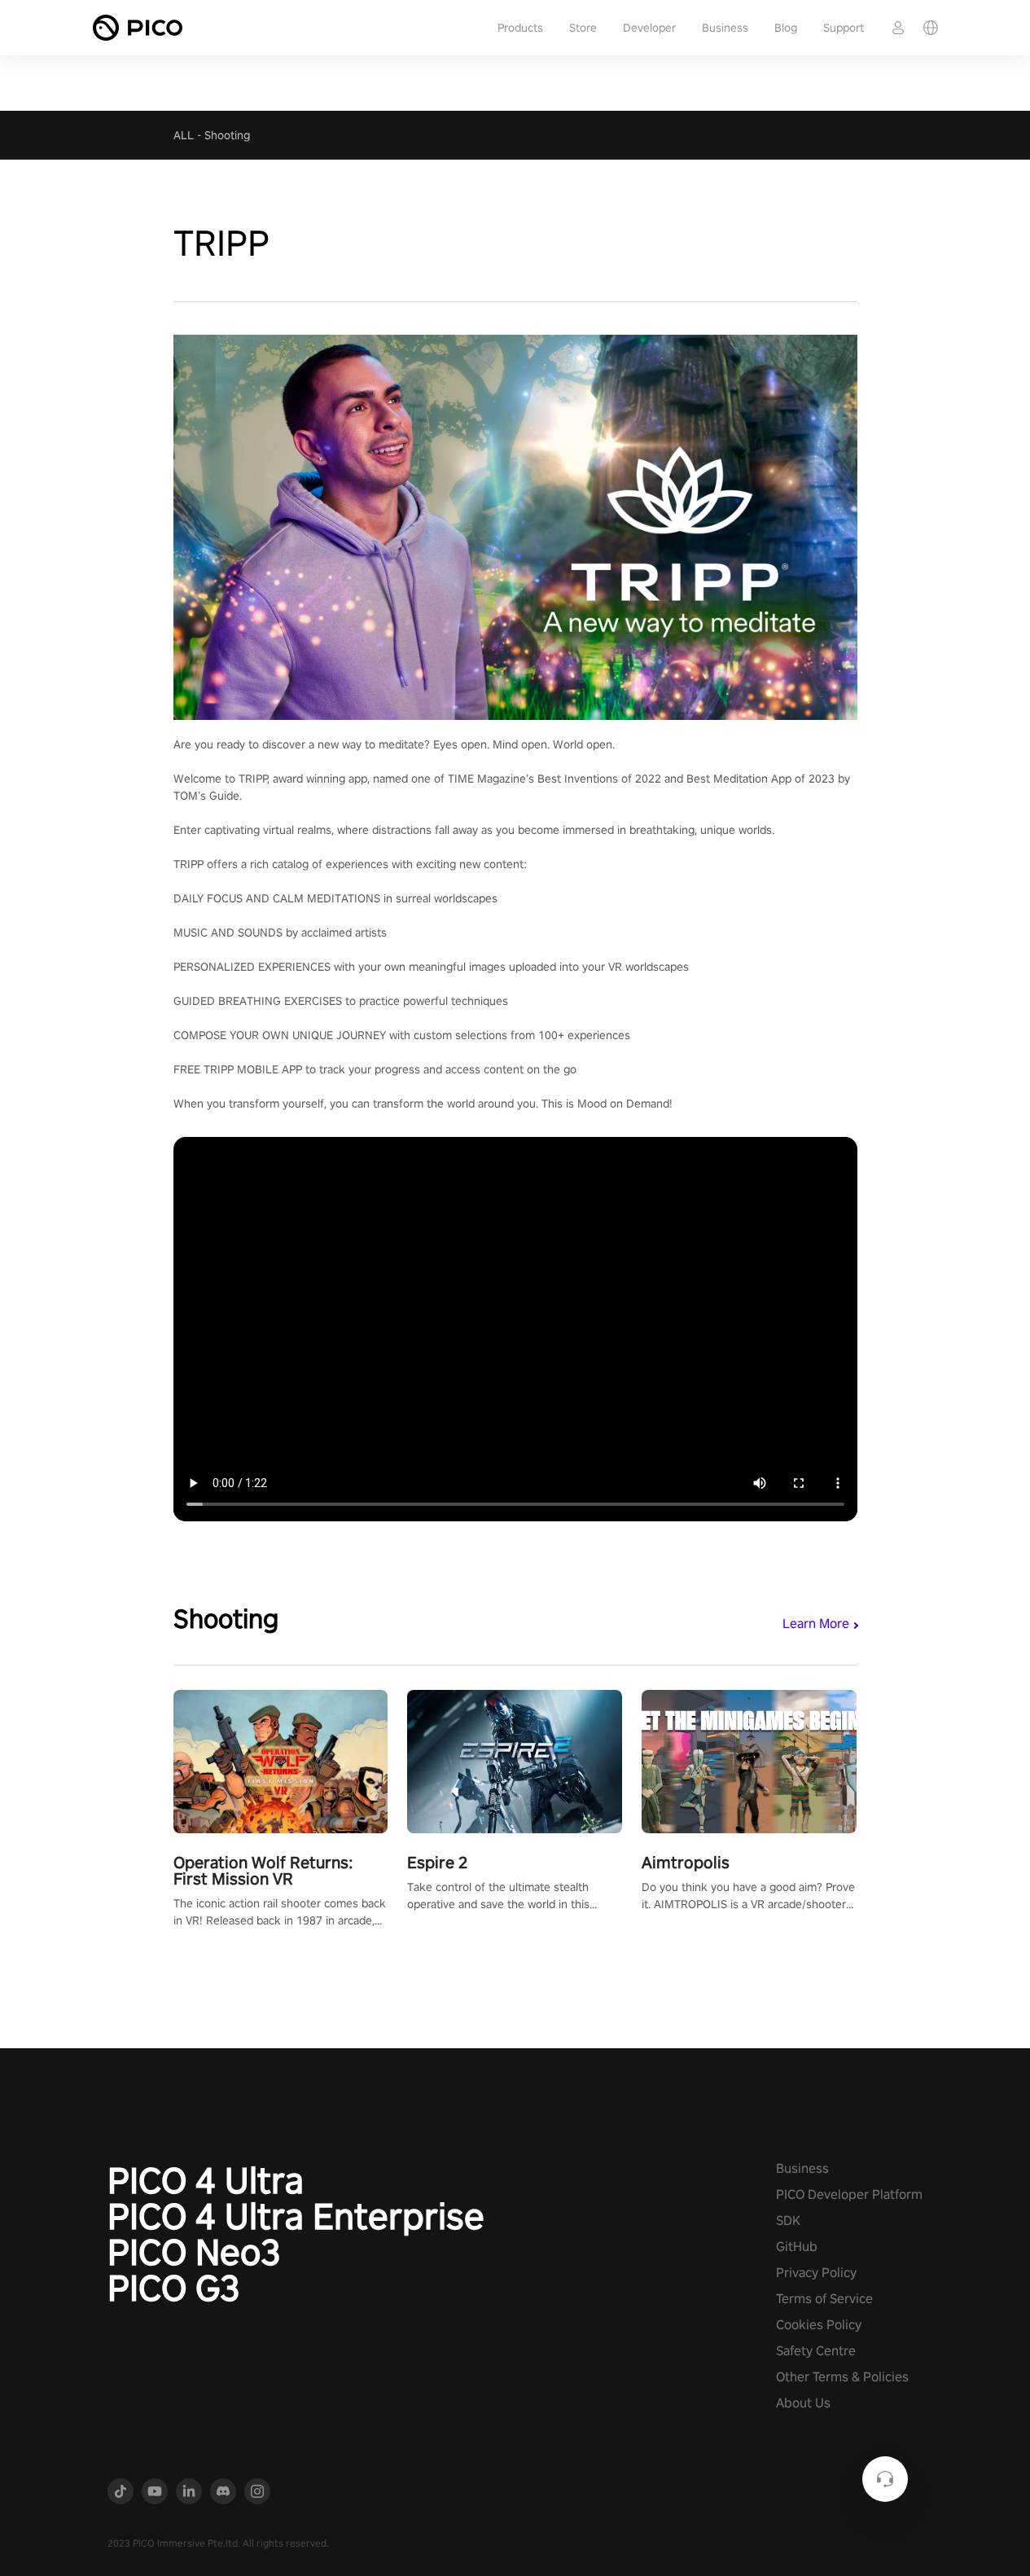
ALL (184, 135)
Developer (649, 28)
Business (725, 28)
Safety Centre (816, 2351)
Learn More (816, 1624)
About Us (803, 2403)
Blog (786, 28)
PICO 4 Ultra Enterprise (296, 2216)
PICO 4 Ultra (206, 2180)
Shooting (227, 135)
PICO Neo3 (194, 2252)
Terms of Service (824, 2299)
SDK (788, 2221)
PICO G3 (174, 2288)
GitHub (797, 2247)
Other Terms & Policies (842, 2377)
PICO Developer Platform (849, 2194)
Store (583, 28)
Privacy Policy (816, 2273)
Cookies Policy (819, 2325)
